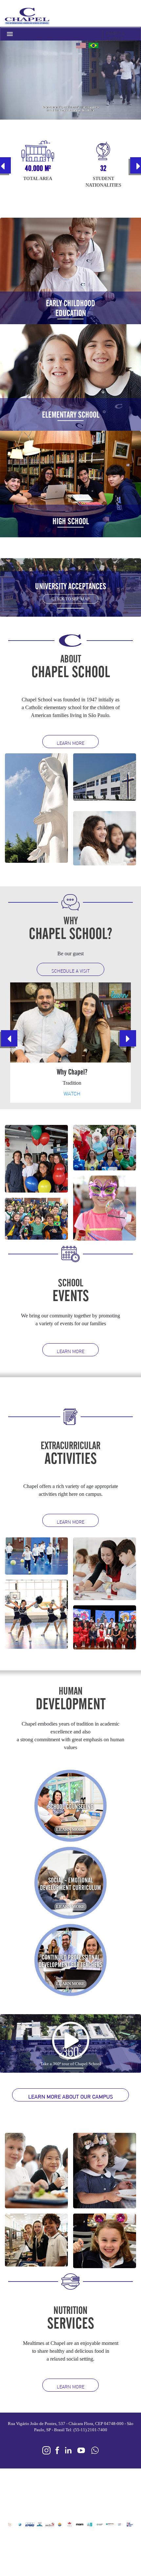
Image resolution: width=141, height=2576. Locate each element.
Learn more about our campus (70, 2097)
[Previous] (9, 1038)
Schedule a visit (71, 971)
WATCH (72, 1094)
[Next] (128, 1038)
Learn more (70, 743)
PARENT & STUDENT (115, 39)
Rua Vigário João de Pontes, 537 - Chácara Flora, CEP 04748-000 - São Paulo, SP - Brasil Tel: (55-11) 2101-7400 (71, 2427)
